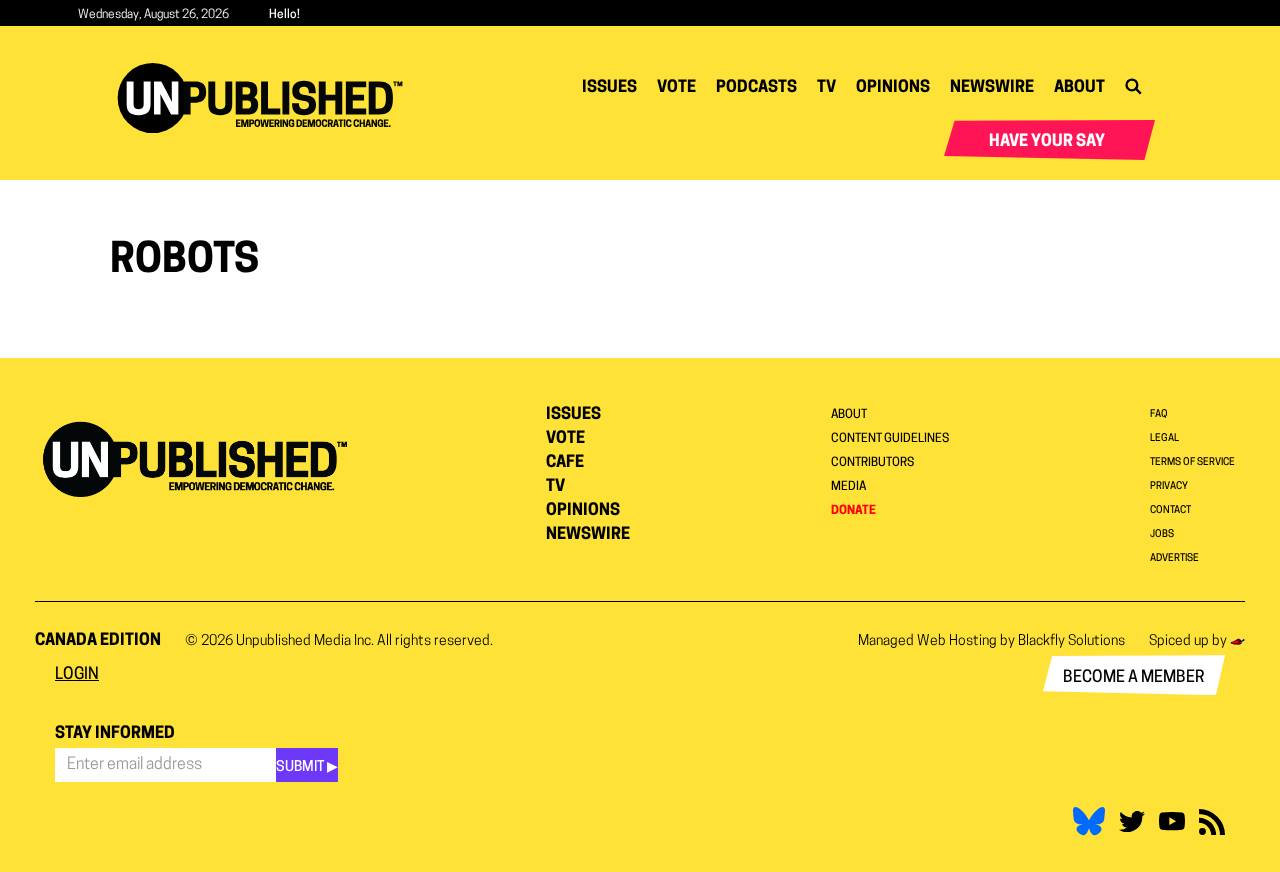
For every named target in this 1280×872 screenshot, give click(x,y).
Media (848, 487)
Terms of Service (1192, 462)
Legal (1164, 438)
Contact (1170, 510)
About (1079, 88)
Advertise (1174, 558)
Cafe (565, 463)
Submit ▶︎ (307, 767)
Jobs (1162, 534)
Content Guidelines (890, 439)
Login (77, 675)
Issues (609, 88)
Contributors (872, 463)
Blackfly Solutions (1071, 641)
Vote (676, 88)
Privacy (1169, 486)
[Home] (267, 98)
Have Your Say (1047, 142)
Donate (853, 511)
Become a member (1134, 678)
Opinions (893, 88)
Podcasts (756, 88)
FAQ (1159, 414)
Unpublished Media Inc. (305, 641)
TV (826, 88)
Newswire (992, 88)
